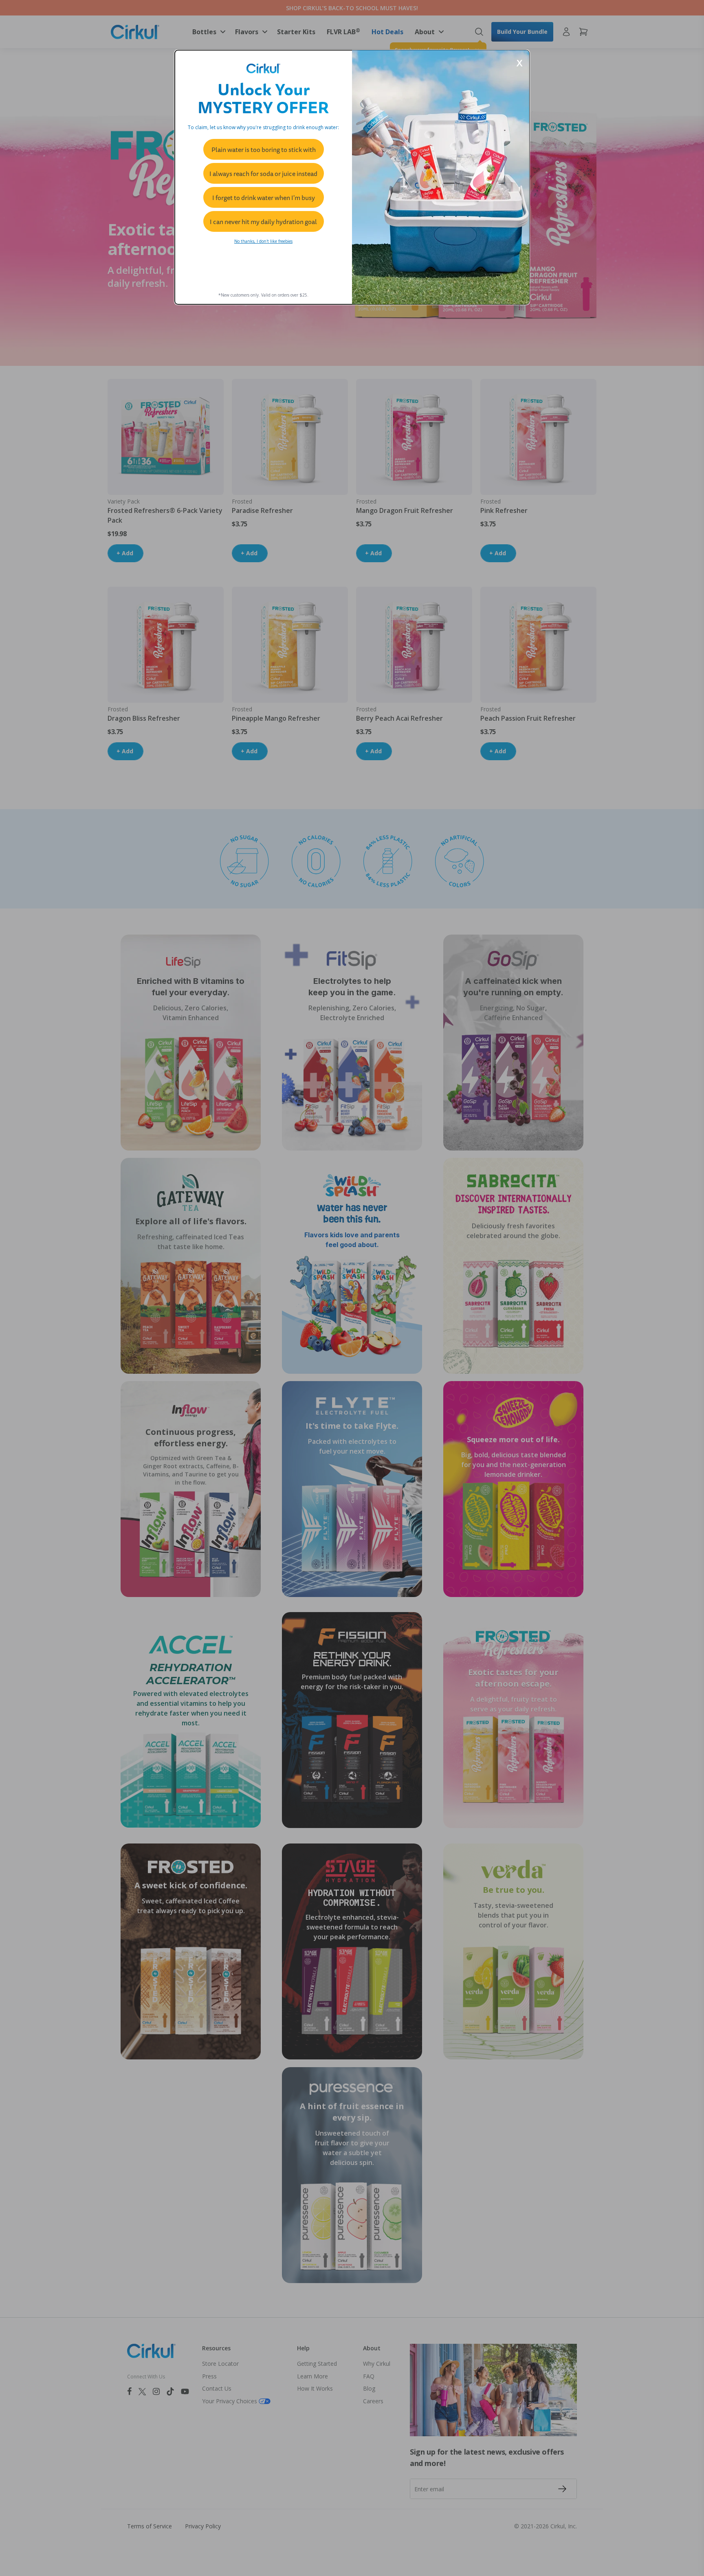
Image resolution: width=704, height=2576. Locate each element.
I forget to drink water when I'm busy (264, 198)
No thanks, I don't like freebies (263, 241)
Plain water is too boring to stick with (264, 150)
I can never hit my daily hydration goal (263, 222)
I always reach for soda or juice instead (263, 174)
